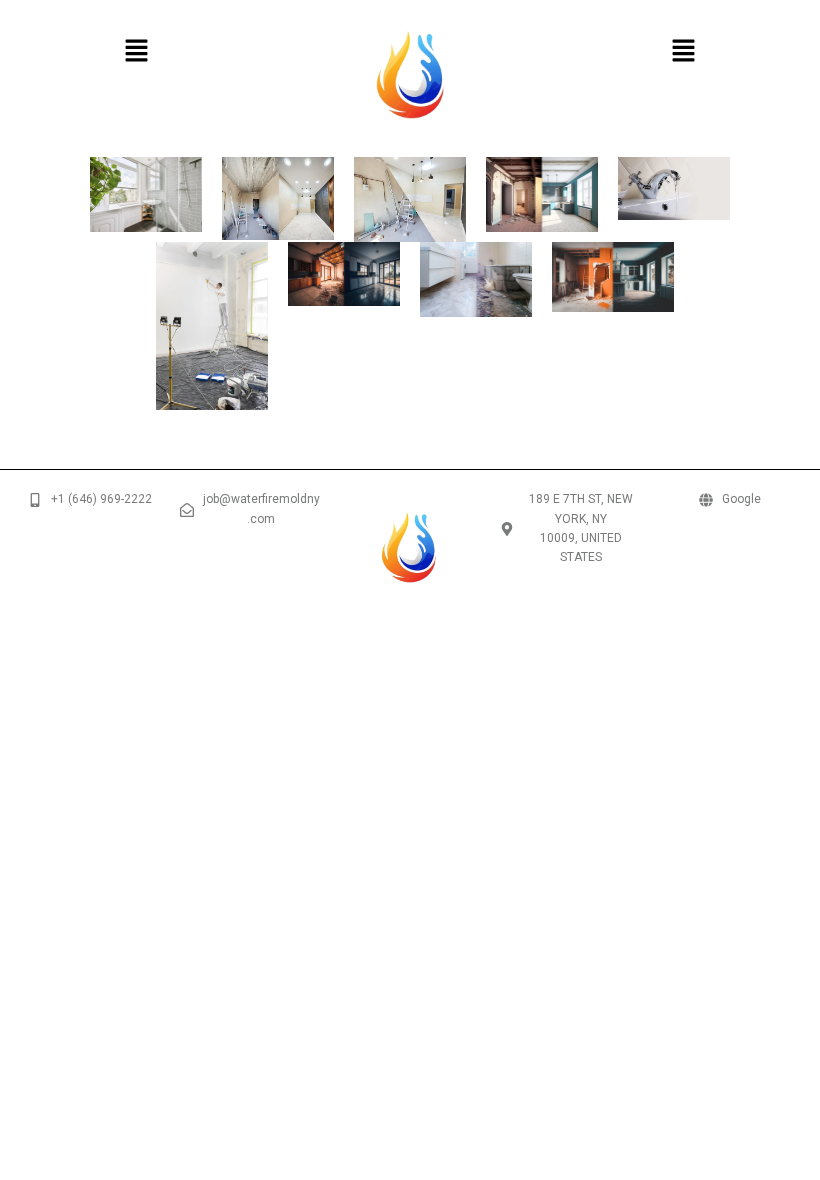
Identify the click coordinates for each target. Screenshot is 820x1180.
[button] (136, 53)
